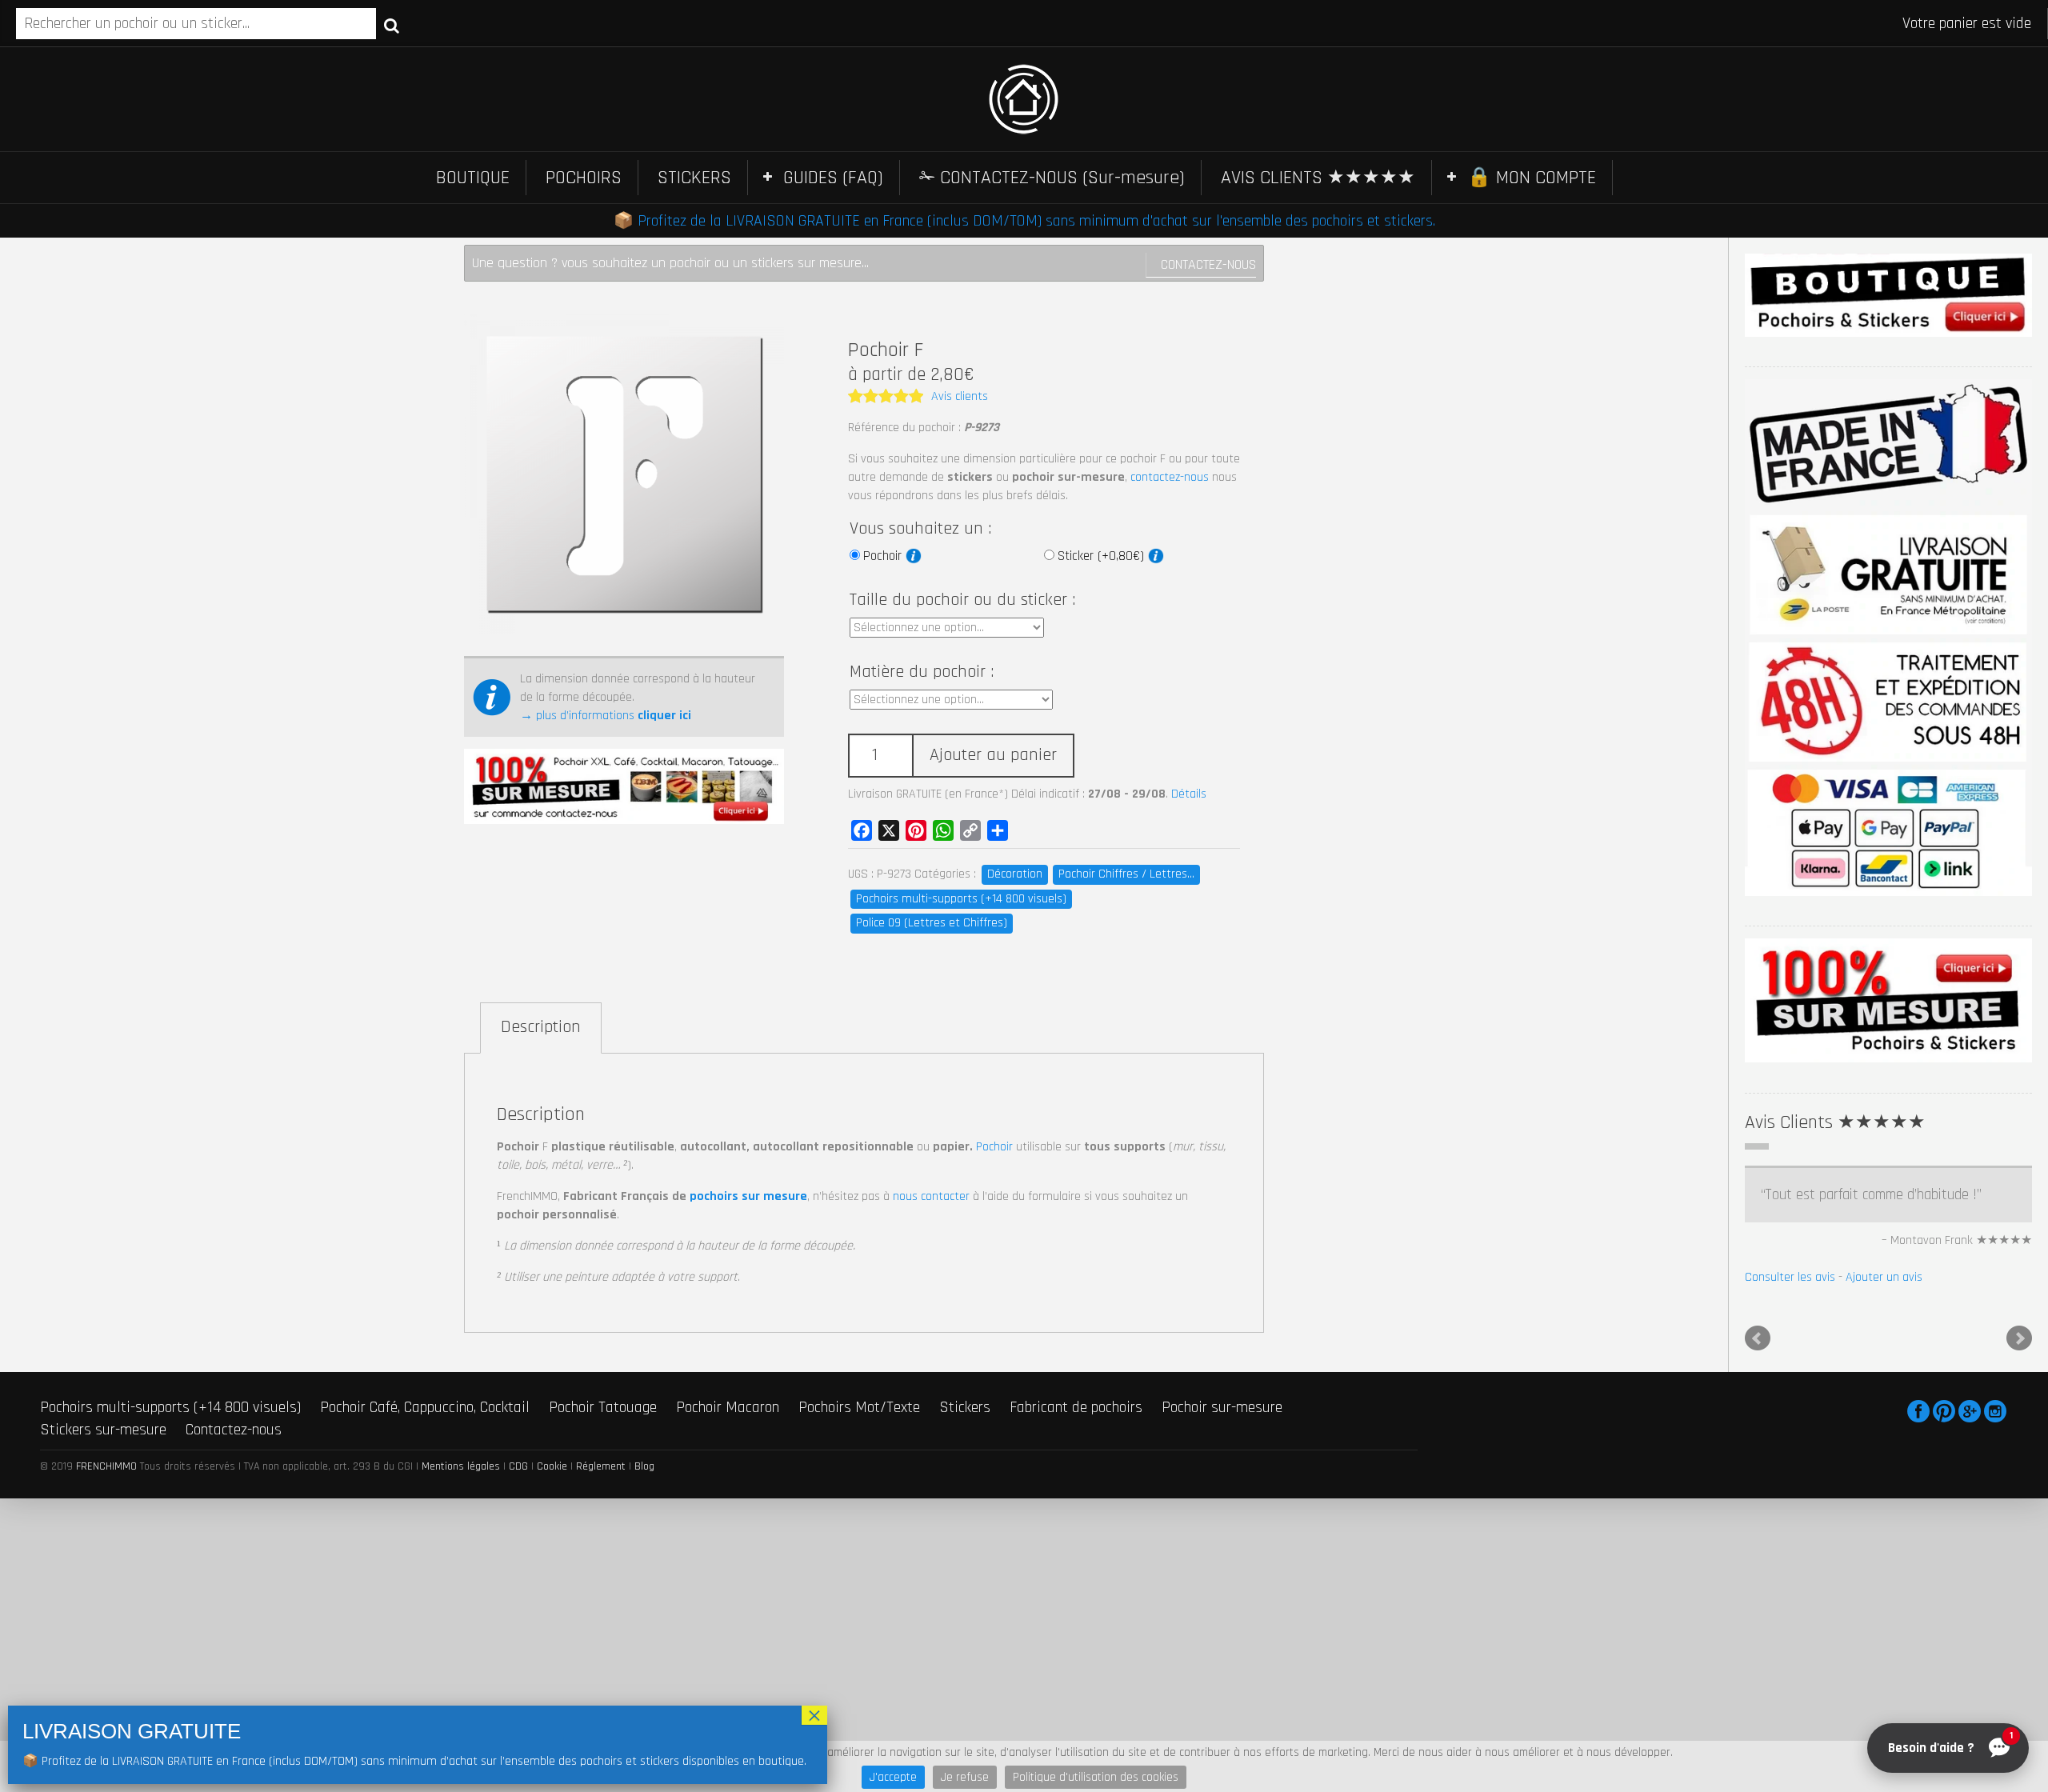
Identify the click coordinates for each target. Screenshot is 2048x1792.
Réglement (601, 1590)
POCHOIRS (584, 178)
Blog (644, 1590)
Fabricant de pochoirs (1076, 1531)
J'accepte (893, 1777)
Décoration (1015, 874)
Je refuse (965, 1777)
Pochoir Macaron (728, 1531)
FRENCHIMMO (106, 1590)
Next (2019, 1462)
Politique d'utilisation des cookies (1096, 1777)
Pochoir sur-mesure (1222, 1531)
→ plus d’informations (606, 716)
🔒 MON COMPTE (1532, 178)
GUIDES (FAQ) (833, 178)
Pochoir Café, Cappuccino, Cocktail (425, 1531)
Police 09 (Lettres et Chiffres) (932, 923)
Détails (1189, 794)
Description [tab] (541, 1027)
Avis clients (960, 396)
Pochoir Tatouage (603, 1531)
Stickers (965, 1531)
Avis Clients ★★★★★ (1835, 1122)
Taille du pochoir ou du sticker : (962, 600)
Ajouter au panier (993, 755)
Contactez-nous (1208, 264)
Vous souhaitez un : (920, 529)
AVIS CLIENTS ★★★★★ (1318, 178)
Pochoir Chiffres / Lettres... (1126, 874)
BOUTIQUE (473, 178)
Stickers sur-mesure (103, 1554)
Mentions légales (461, 1590)
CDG (518, 1590)
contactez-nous (1170, 477)
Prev (1758, 1462)
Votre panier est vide (1967, 23)
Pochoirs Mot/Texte (859, 1531)
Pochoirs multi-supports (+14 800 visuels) (961, 899)
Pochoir (884, 556)
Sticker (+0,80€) (1103, 556)
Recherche (392, 25)
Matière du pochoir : (922, 672)
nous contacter (931, 1196)
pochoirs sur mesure (748, 1196)
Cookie (552, 1590)
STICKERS (694, 178)
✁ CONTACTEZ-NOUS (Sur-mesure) (1052, 178)
